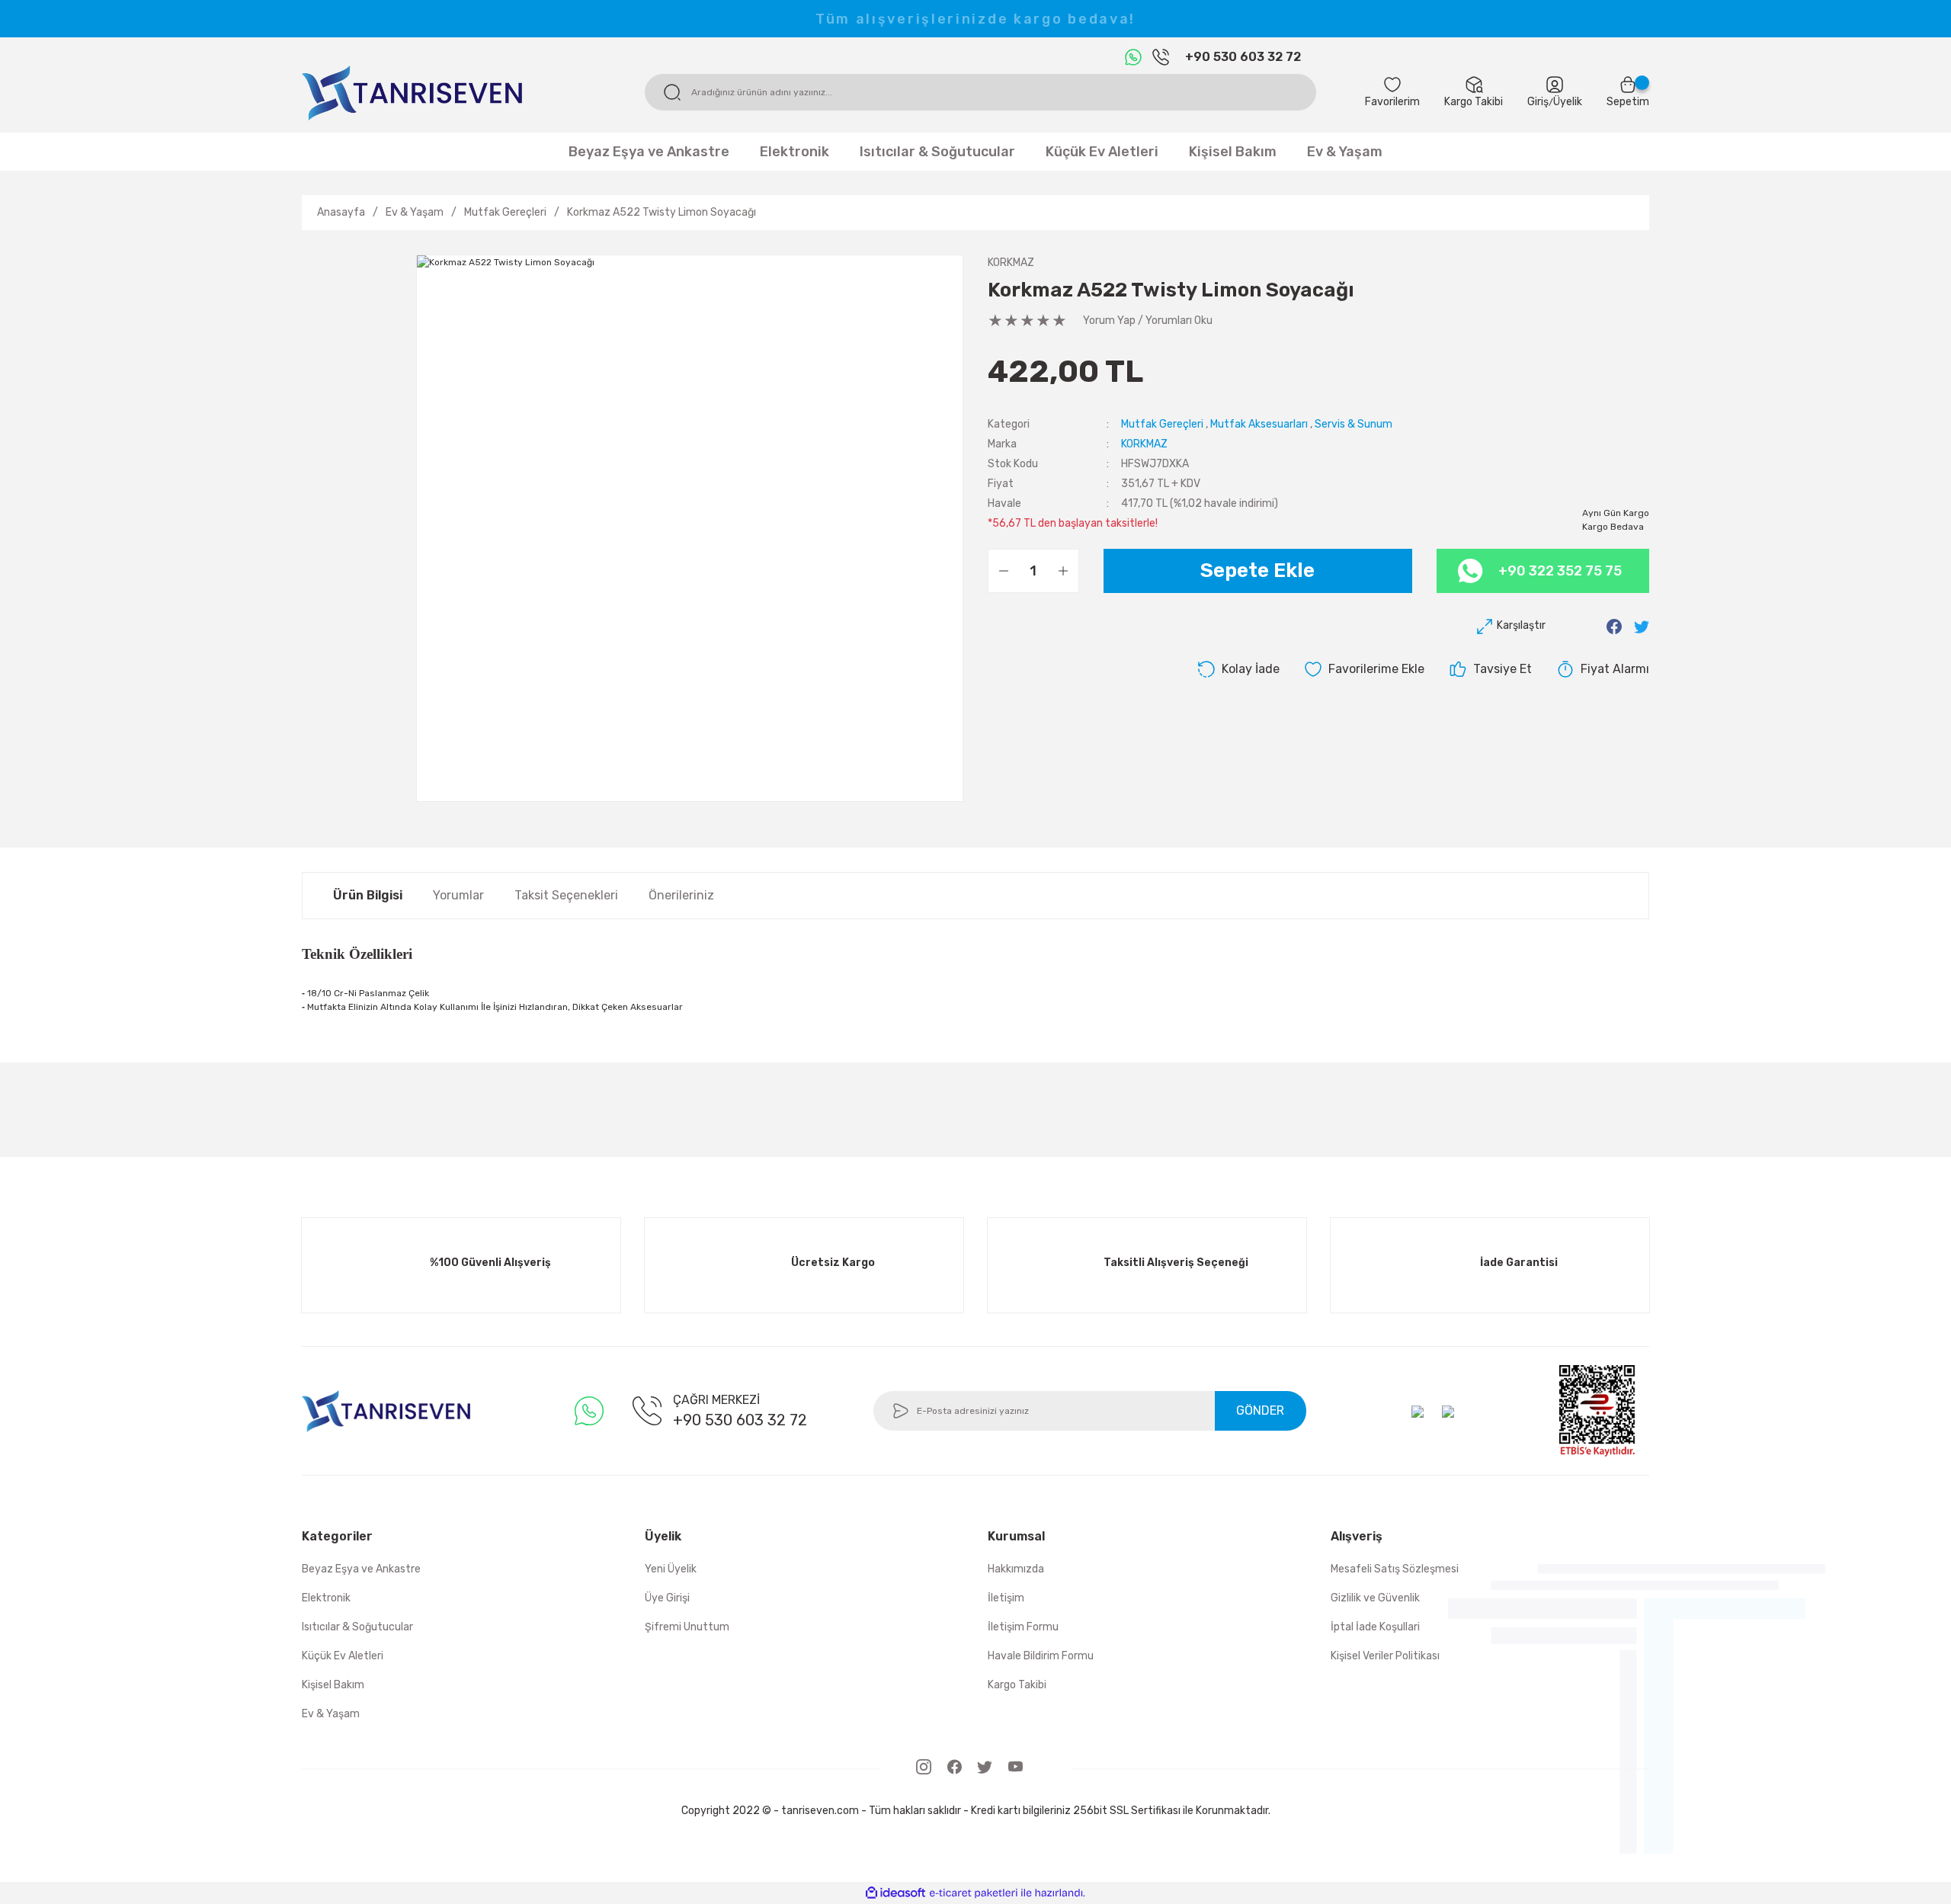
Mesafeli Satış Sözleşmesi (1395, 1569)
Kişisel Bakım (333, 1685)
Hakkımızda (1016, 1569)
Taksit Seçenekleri (566, 895)
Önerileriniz (681, 895)
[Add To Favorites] (1364, 669)
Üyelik (1568, 102)
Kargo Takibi (1017, 1685)
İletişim (1006, 1598)
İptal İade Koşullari (1375, 1627)
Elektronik (326, 1598)
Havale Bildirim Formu (1041, 1656)
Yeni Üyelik (671, 1569)
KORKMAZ (1011, 263)
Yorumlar (458, 895)
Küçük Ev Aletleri (343, 1656)
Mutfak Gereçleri (1162, 424)
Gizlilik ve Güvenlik (1375, 1598)
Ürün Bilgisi (368, 895)
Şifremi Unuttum (687, 1627)
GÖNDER (1260, 1410)
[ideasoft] (895, 1893)
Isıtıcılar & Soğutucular (357, 1627)
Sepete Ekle (1257, 571)
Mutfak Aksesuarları (1259, 424)
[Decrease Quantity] (1004, 571)
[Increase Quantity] (1063, 571)
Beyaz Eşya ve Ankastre (361, 1569)
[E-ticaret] (974, 1893)
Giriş (1538, 102)
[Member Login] (1555, 85)
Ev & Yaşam (331, 1714)
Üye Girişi (667, 1598)
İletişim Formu (1023, 1627)
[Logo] (412, 92)
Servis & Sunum (1354, 424)
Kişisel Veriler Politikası (1385, 1656)
